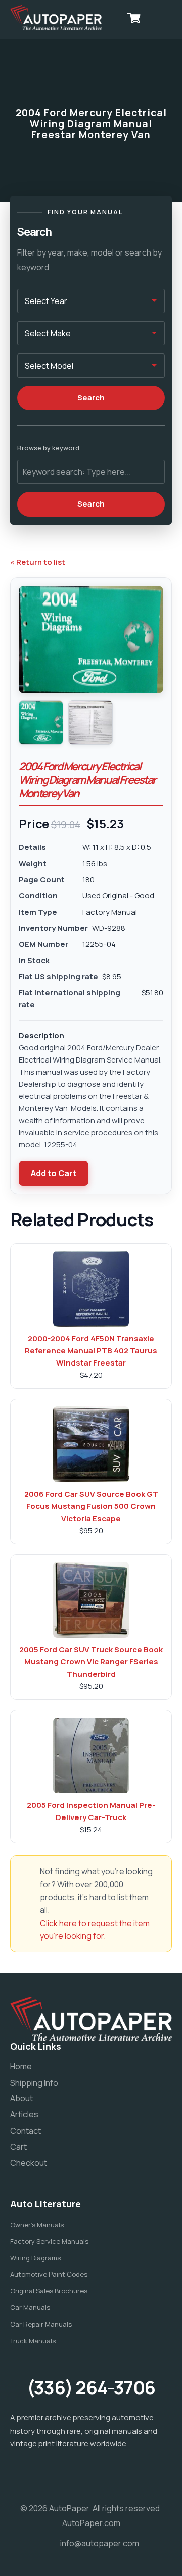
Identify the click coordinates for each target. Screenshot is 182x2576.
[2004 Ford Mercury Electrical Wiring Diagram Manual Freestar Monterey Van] (41, 723)
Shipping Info (34, 2083)
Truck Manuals (33, 2341)
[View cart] (134, 18)
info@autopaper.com (100, 2543)
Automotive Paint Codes (49, 2274)
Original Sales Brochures (49, 2291)
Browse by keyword (48, 448)
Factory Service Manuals (49, 2241)
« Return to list (38, 562)
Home (21, 2066)
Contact (26, 2131)
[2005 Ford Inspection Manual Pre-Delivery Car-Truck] (91, 1755)
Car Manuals (30, 2307)
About (21, 2098)
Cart (18, 2147)
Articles (24, 2114)
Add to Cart (54, 1173)
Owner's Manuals (37, 2225)
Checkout (29, 2163)
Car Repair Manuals (41, 2324)
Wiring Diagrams (35, 2258)
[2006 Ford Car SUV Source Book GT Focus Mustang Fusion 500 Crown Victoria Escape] (91, 1444)
